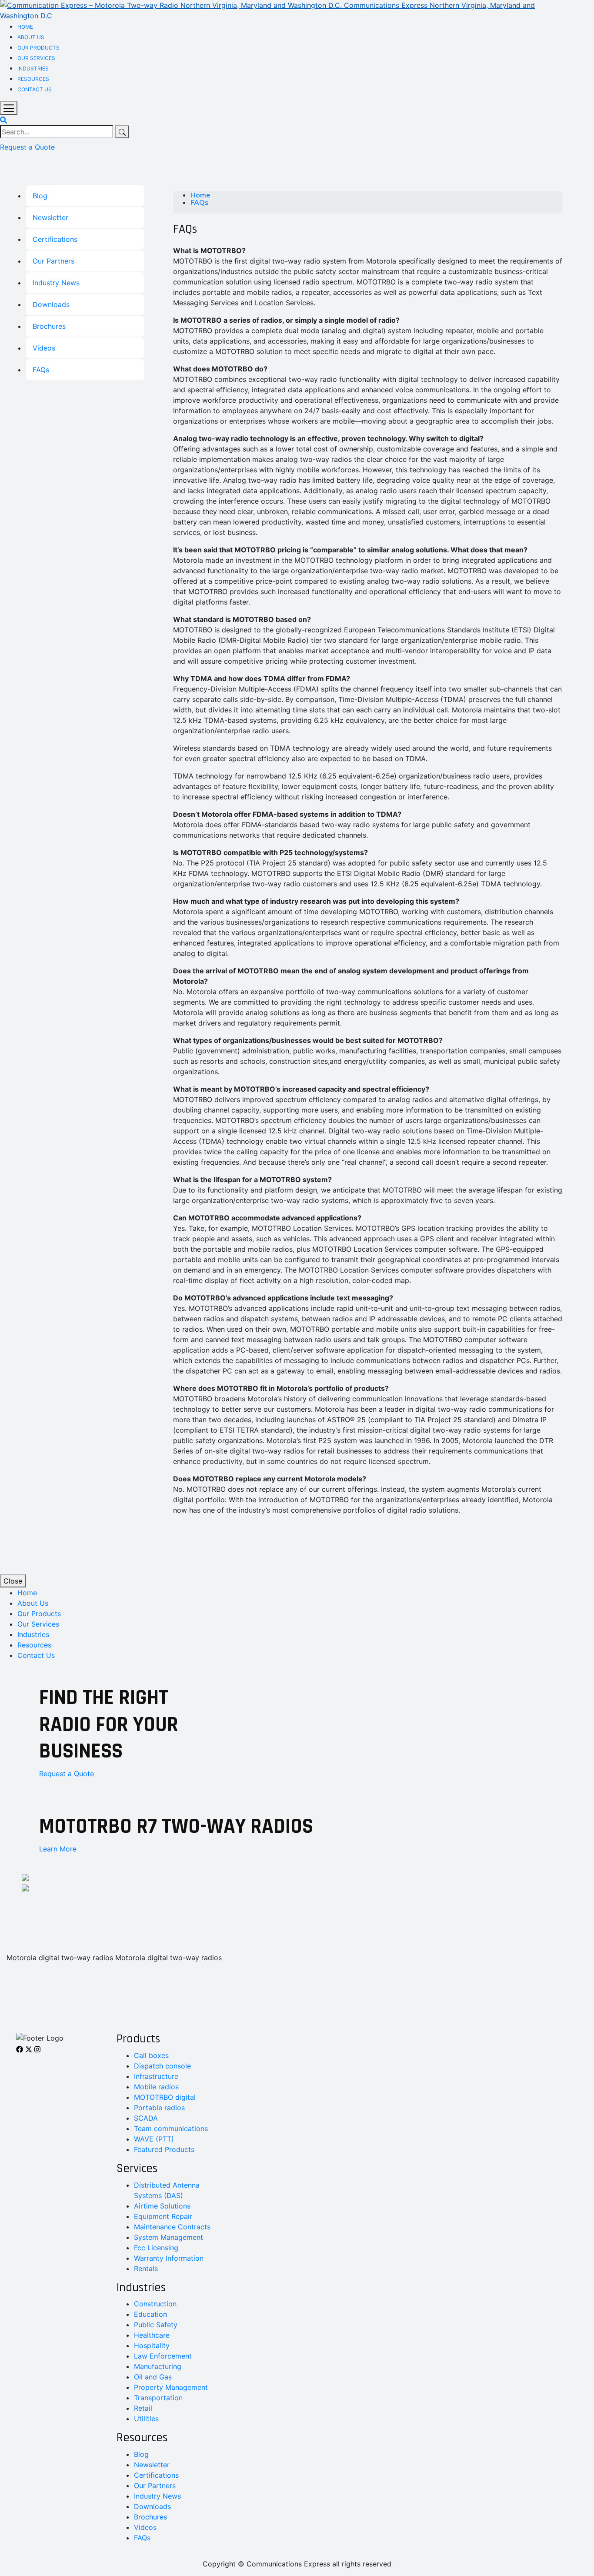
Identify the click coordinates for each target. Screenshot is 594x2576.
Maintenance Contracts (172, 2227)
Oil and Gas (153, 2377)
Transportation (158, 2398)
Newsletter (50, 217)
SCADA (146, 2118)
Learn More (58, 1849)
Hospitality (152, 2345)
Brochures (49, 326)
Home (25, 27)
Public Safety (156, 2325)
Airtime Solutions (162, 2206)
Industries (33, 68)
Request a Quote (27, 147)
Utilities (146, 2419)
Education (150, 2314)
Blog (40, 196)
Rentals (146, 2269)
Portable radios (159, 2108)
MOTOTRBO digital (165, 2097)
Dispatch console (162, 2066)
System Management (169, 2237)
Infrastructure (156, 2076)
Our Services (36, 58)
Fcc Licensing (156, 2248)
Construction (155, 2304)
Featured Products (164, 2149)
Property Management (171, 2387)
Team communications (171, 2128)
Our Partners (53, 261)
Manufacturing (158, 2366)
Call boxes (151, 2055)
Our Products (38, 48)
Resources (33, 79)
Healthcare (152, 2335)
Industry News (56, 283)
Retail (143, 2408)
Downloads (51, 304)
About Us (31, 37)
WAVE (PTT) (154, 2139)
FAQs (41, 370)
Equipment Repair (163, 2216)
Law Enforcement (163, 2356)
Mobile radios (156, 2087)
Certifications (55, 239)
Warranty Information (169, 2258)
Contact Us (35, 89)
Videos (44, 348)
